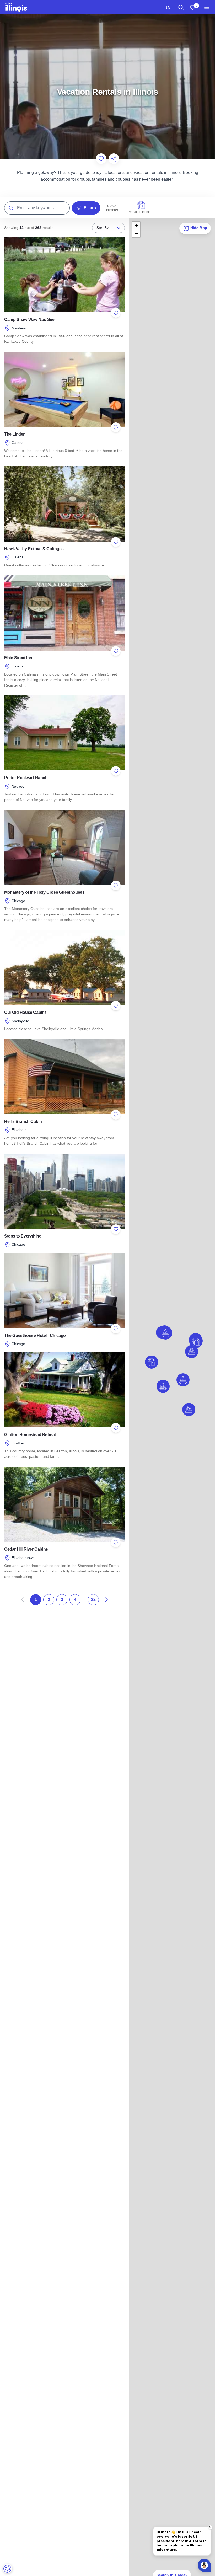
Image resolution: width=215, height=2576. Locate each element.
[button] (192, 1352)
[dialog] (7, 2569)
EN (168, 7)
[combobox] (168, 7)
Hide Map (198, 228)
